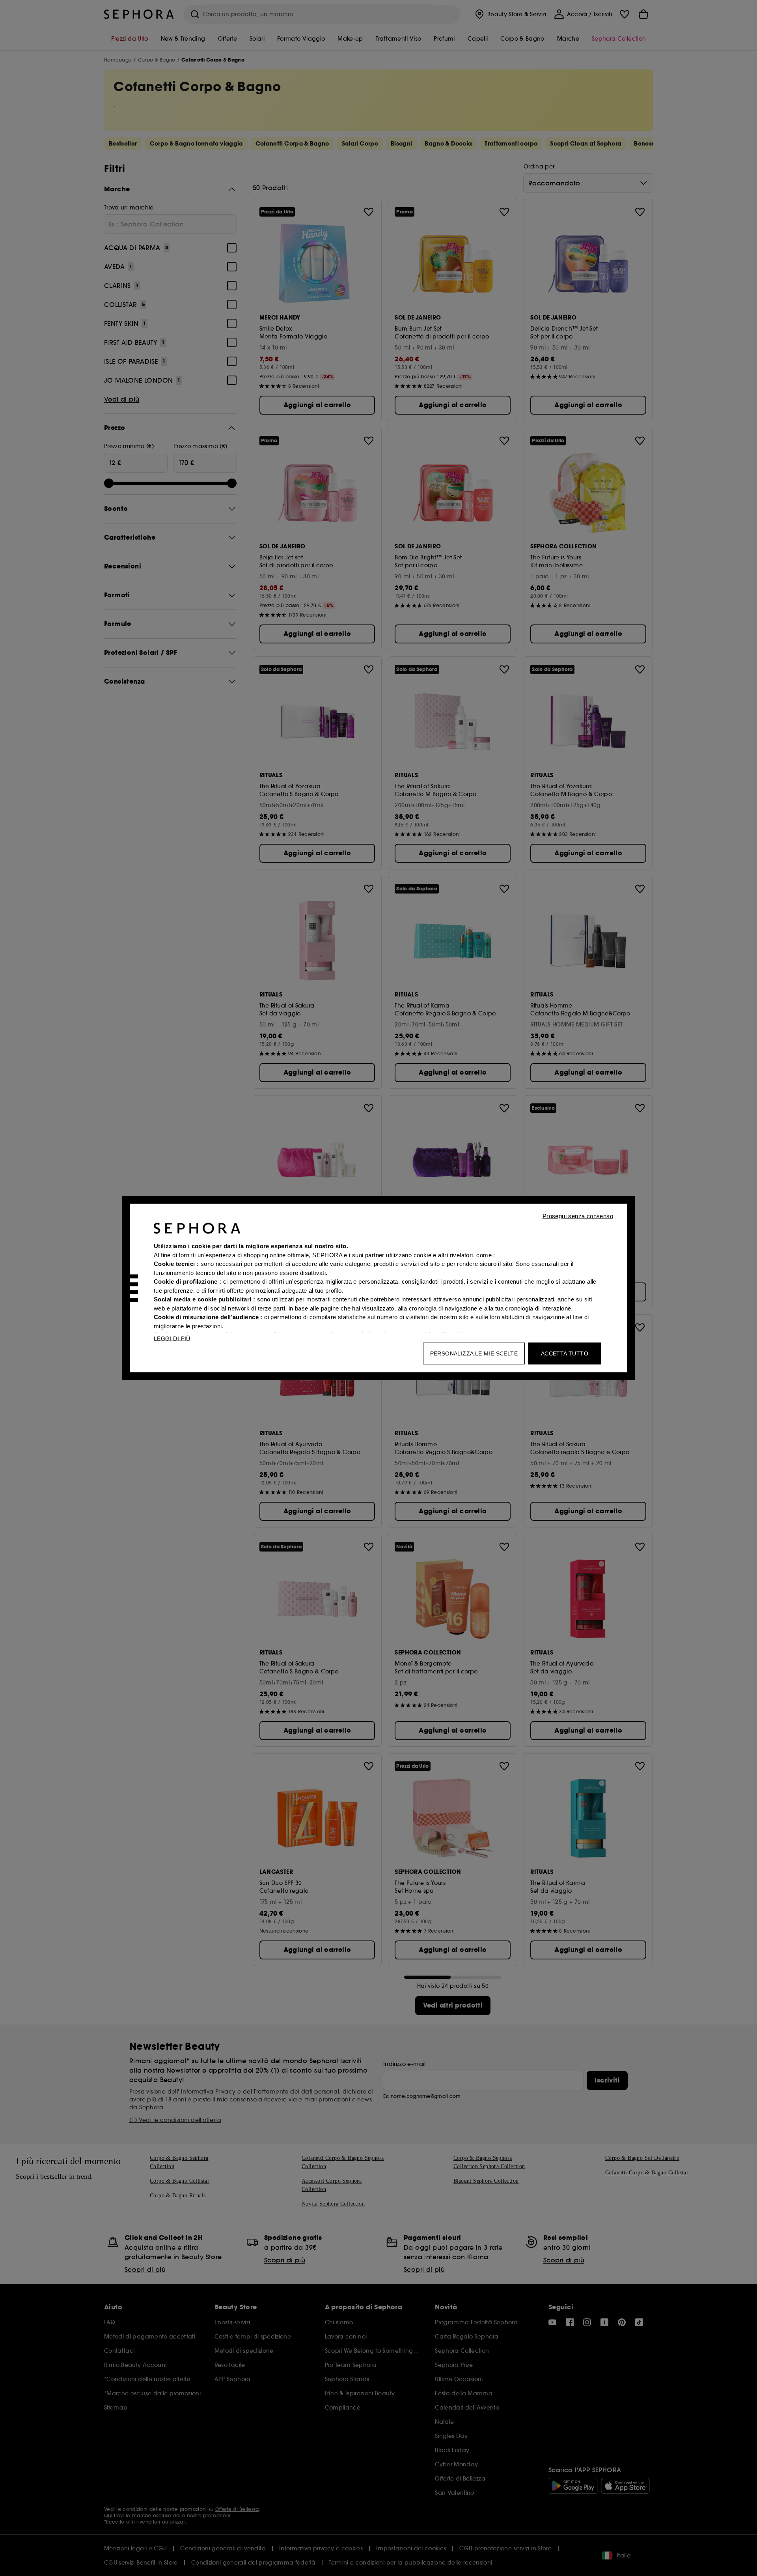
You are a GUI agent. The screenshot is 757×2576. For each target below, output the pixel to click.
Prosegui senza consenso (578, 1216)
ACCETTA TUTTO (565, 1353)
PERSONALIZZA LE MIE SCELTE (474, 1353)
